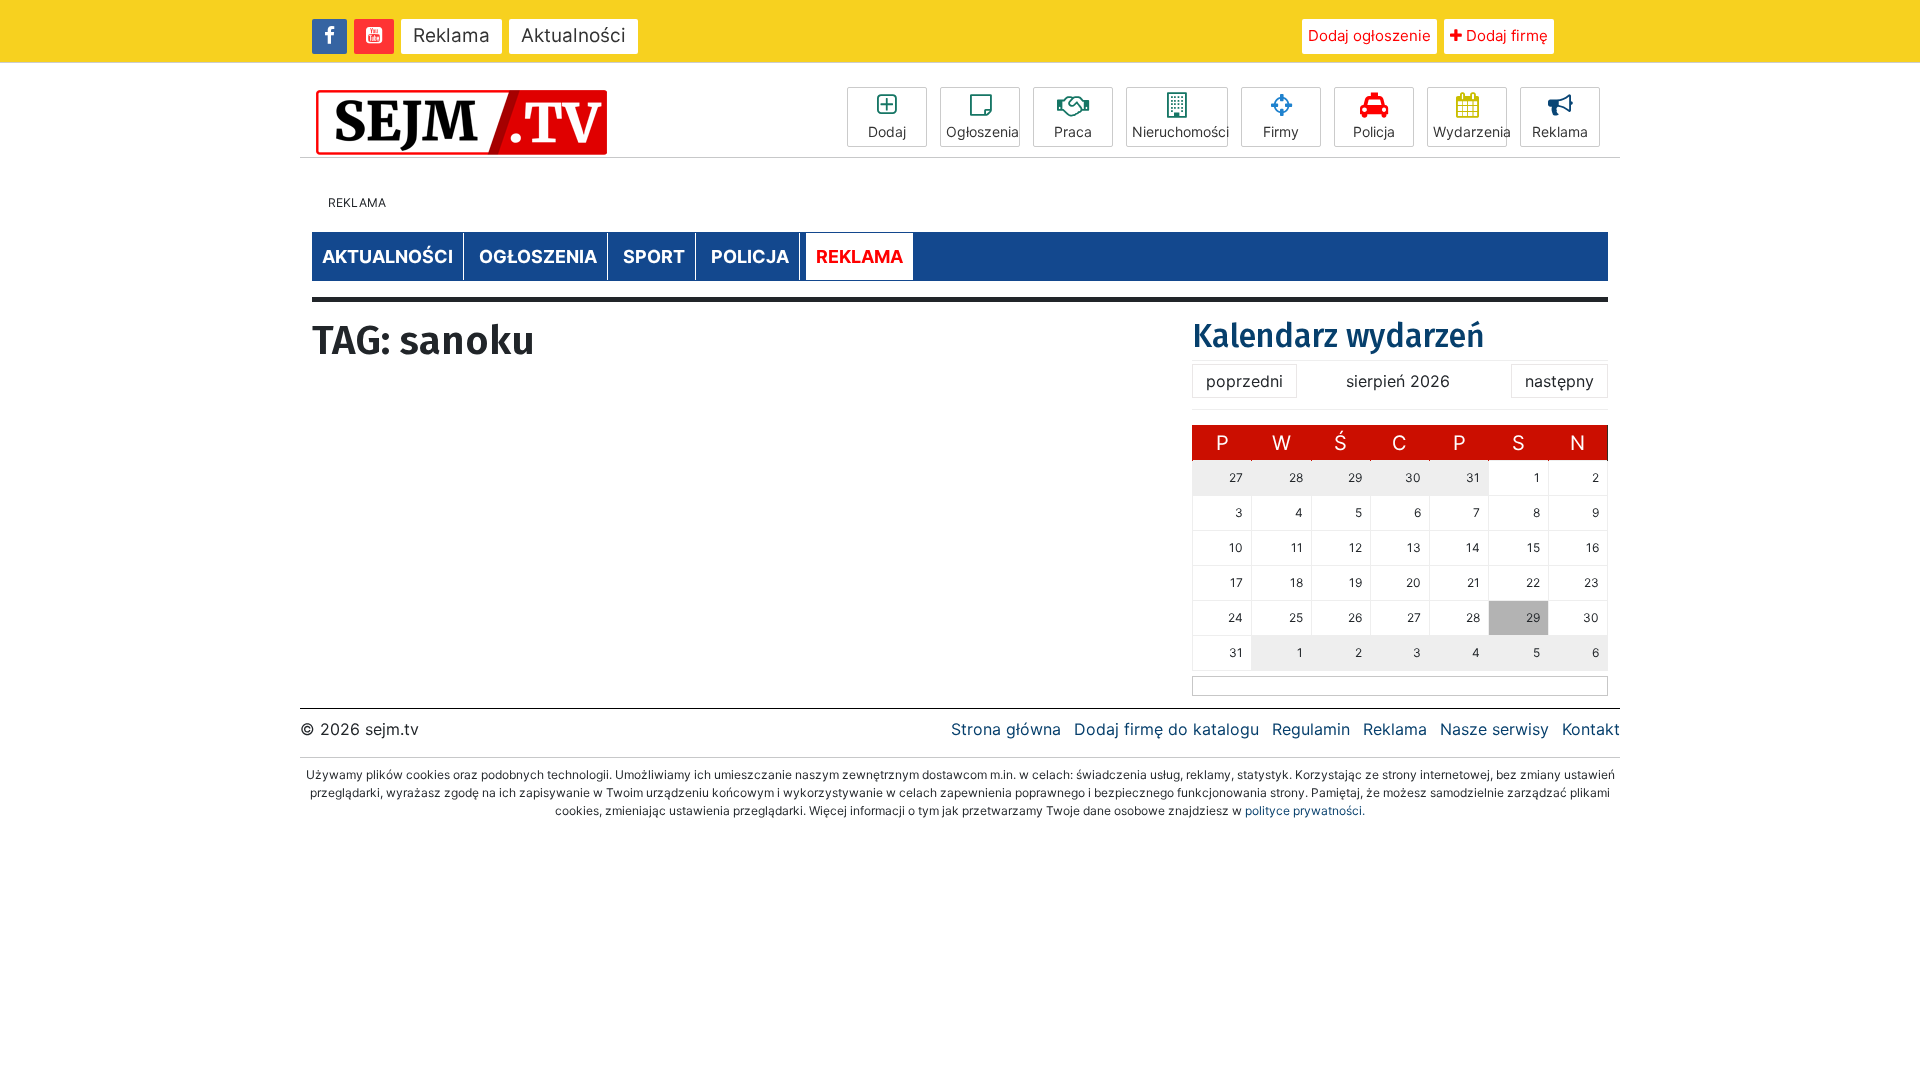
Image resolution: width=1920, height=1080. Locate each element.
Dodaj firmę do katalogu (1166, 729)
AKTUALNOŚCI (387, 256)
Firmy (1281, 131)
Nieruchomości (1180, 131)
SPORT (654, 256)
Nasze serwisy (1494, 729)
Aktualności (573, 35)
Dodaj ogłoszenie (1369, 35)
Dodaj (887, 131)
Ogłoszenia (982, 131)
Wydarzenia (1470, 131)
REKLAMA (859, 256)
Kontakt (1591, 729)
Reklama (451, 35)
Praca (1073, 131)
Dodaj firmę (1505, 35)
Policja (1374, 131)
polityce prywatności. (1305, 810)
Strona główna (1006, 729)
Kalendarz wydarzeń (1338, 336)
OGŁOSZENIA (538, 256)
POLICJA (750, 256)
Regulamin (1311, 729)
